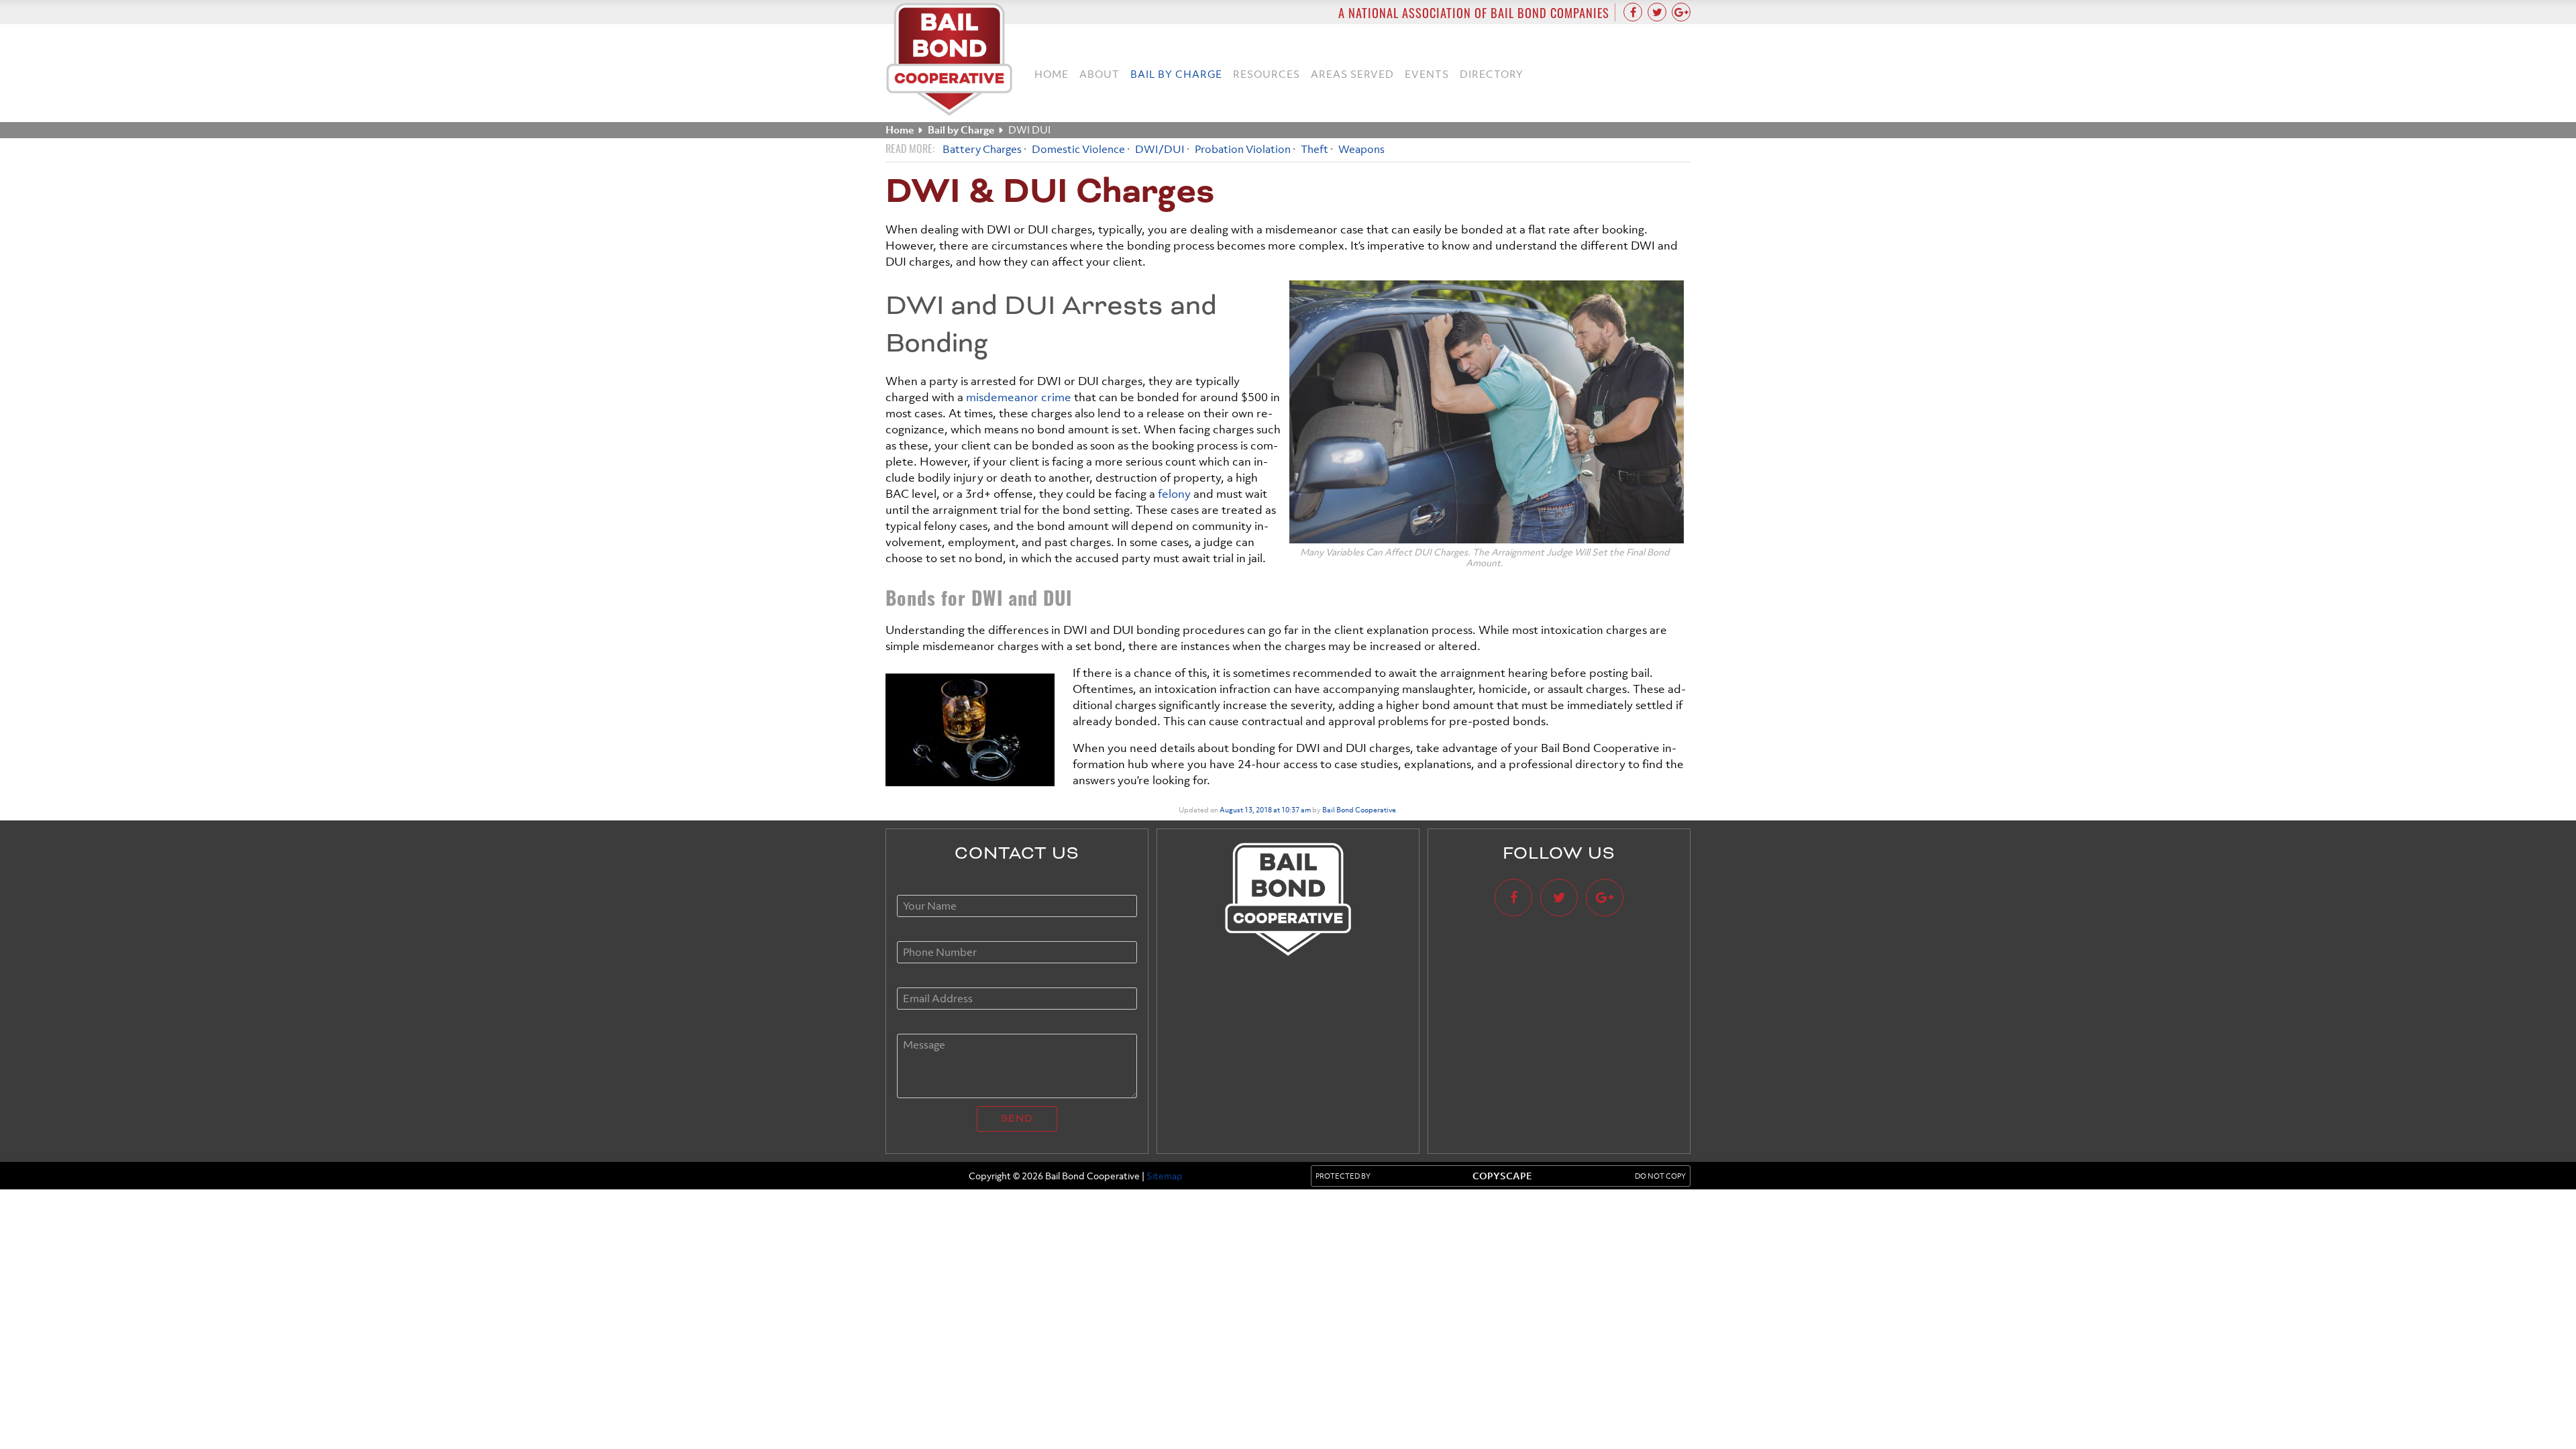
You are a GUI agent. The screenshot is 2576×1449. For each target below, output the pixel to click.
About (1099, 74)
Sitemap (1165, 1176)
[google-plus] (1681, 12)
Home (1052, 74)
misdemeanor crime (1019, 397)
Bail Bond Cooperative (1359, 810)
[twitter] (1657, 12)
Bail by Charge (1176, 74)
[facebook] (1633, 12)
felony (1174, 494)
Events (1427, 74)
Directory (1492, 74)
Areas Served (1352, 74)
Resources (1267, 74)
